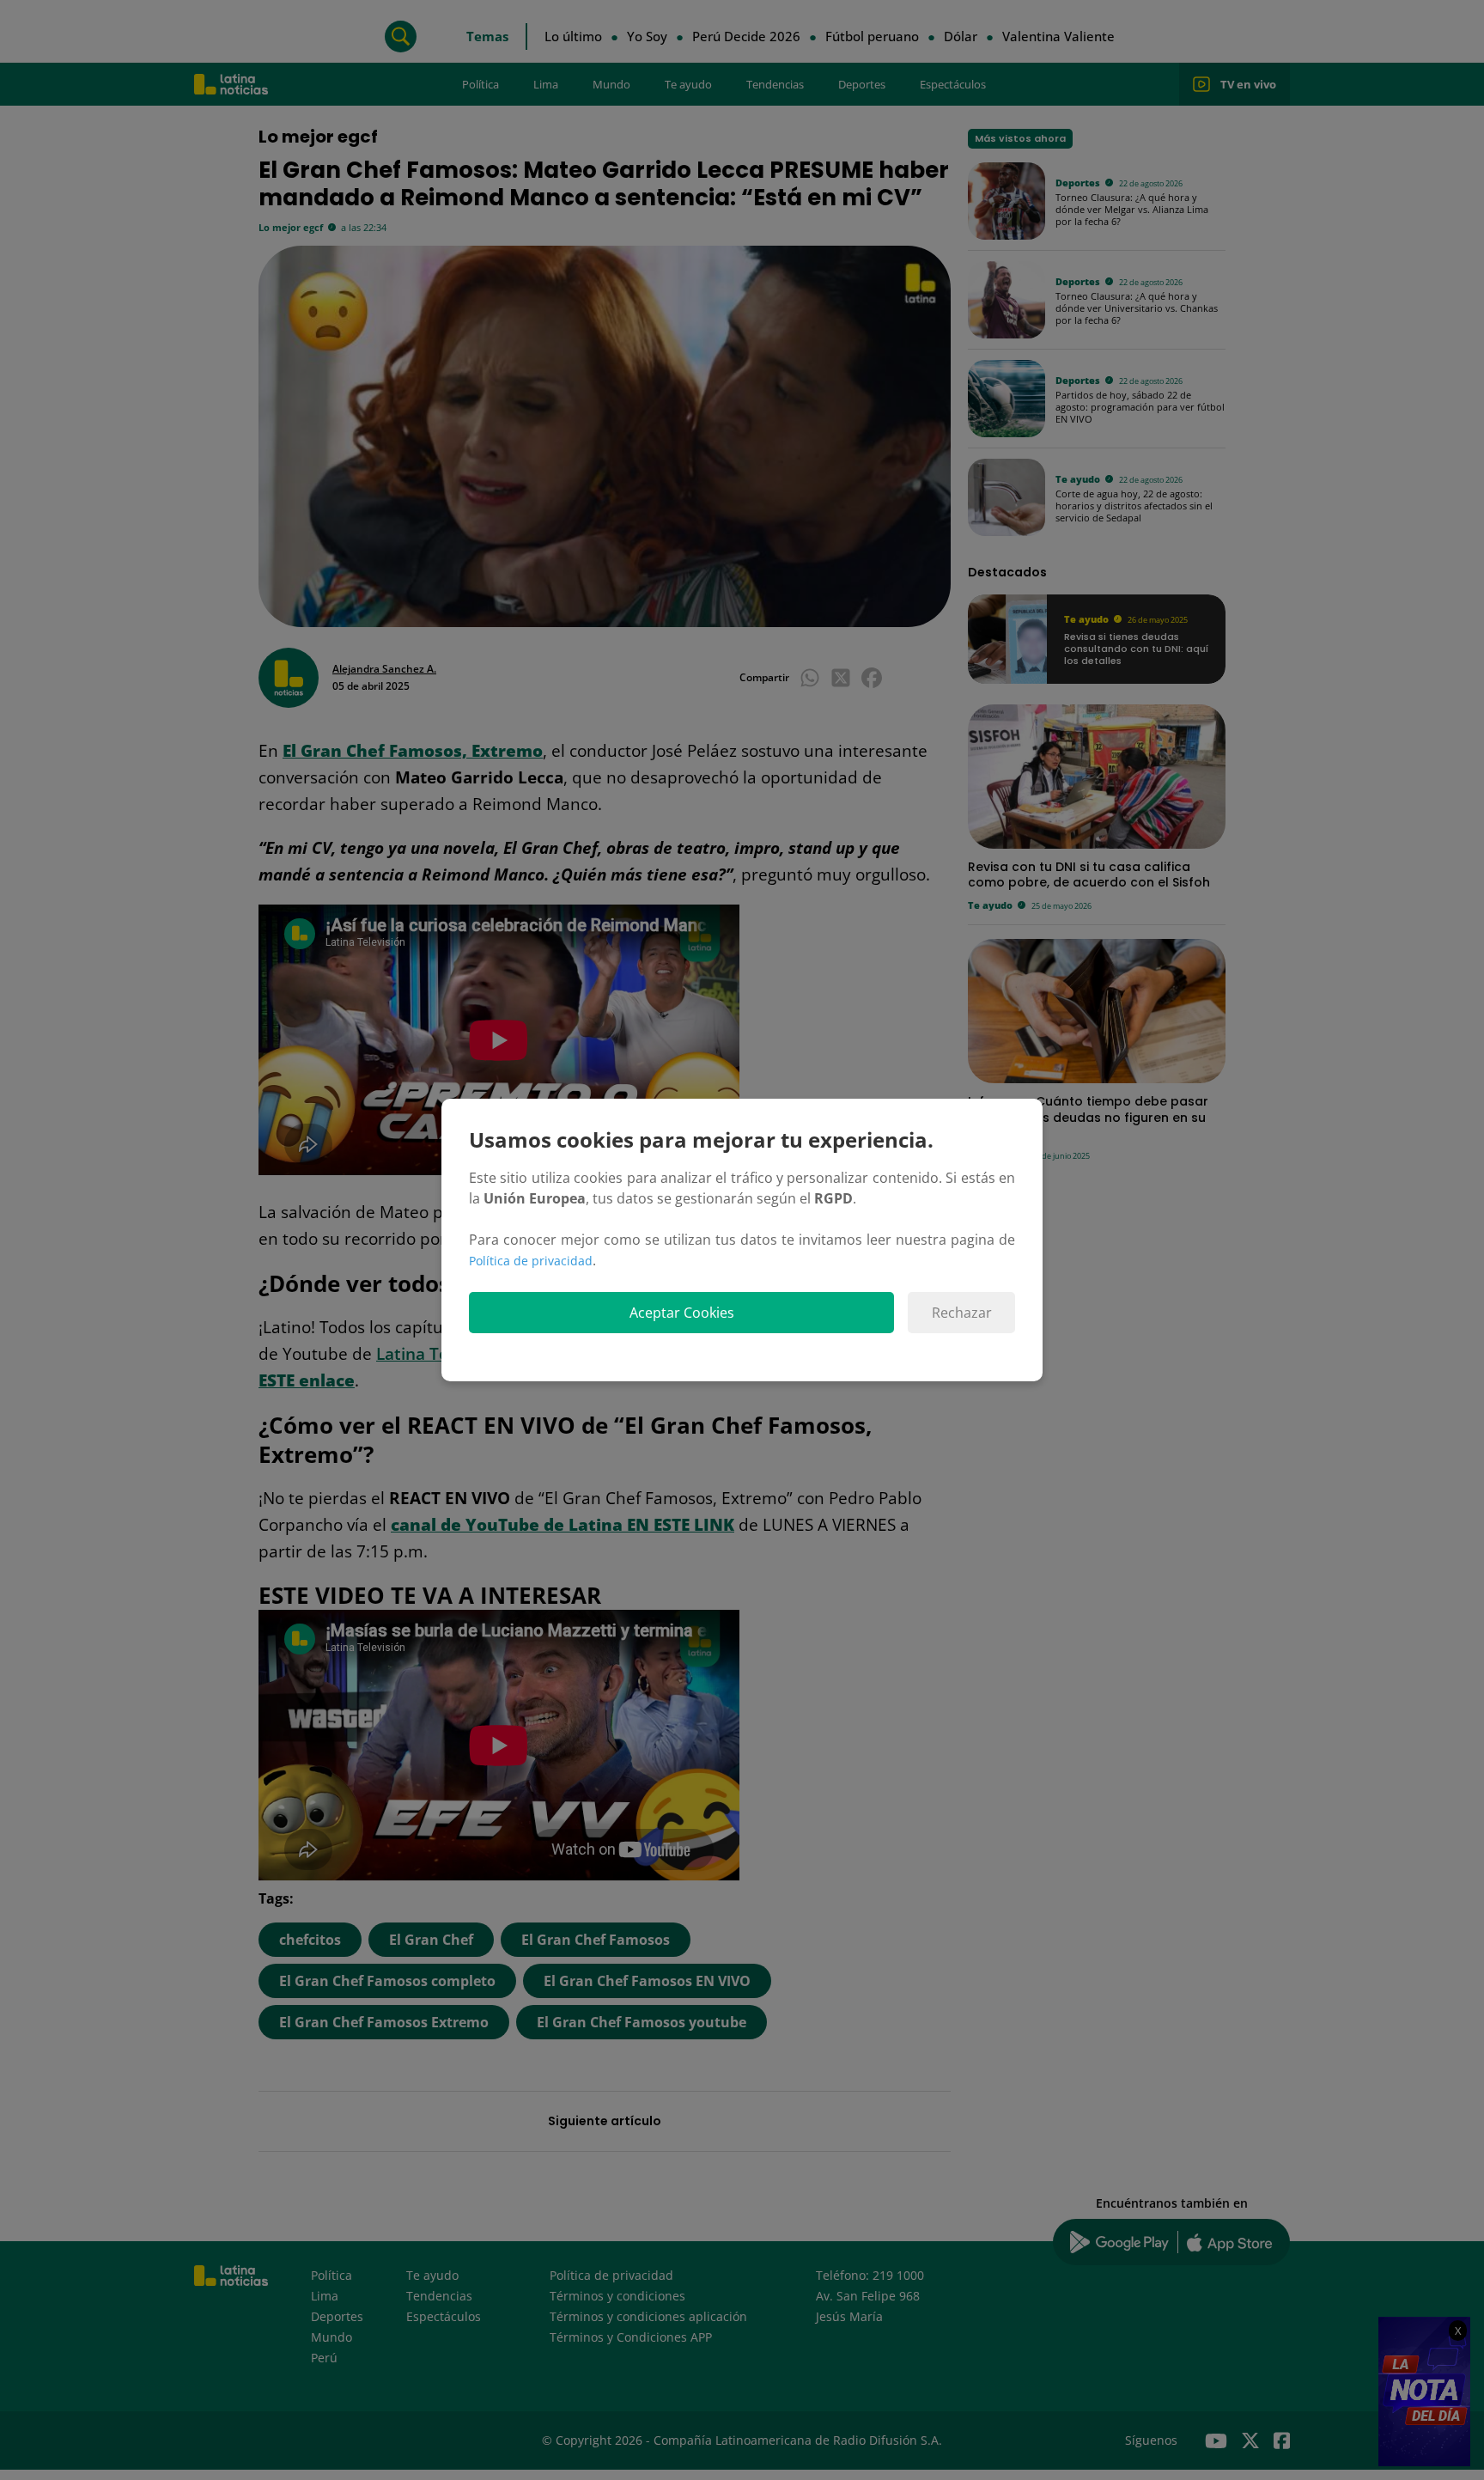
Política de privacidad (531, 1261)
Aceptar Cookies (682, 1313)
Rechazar (962, 1313)
